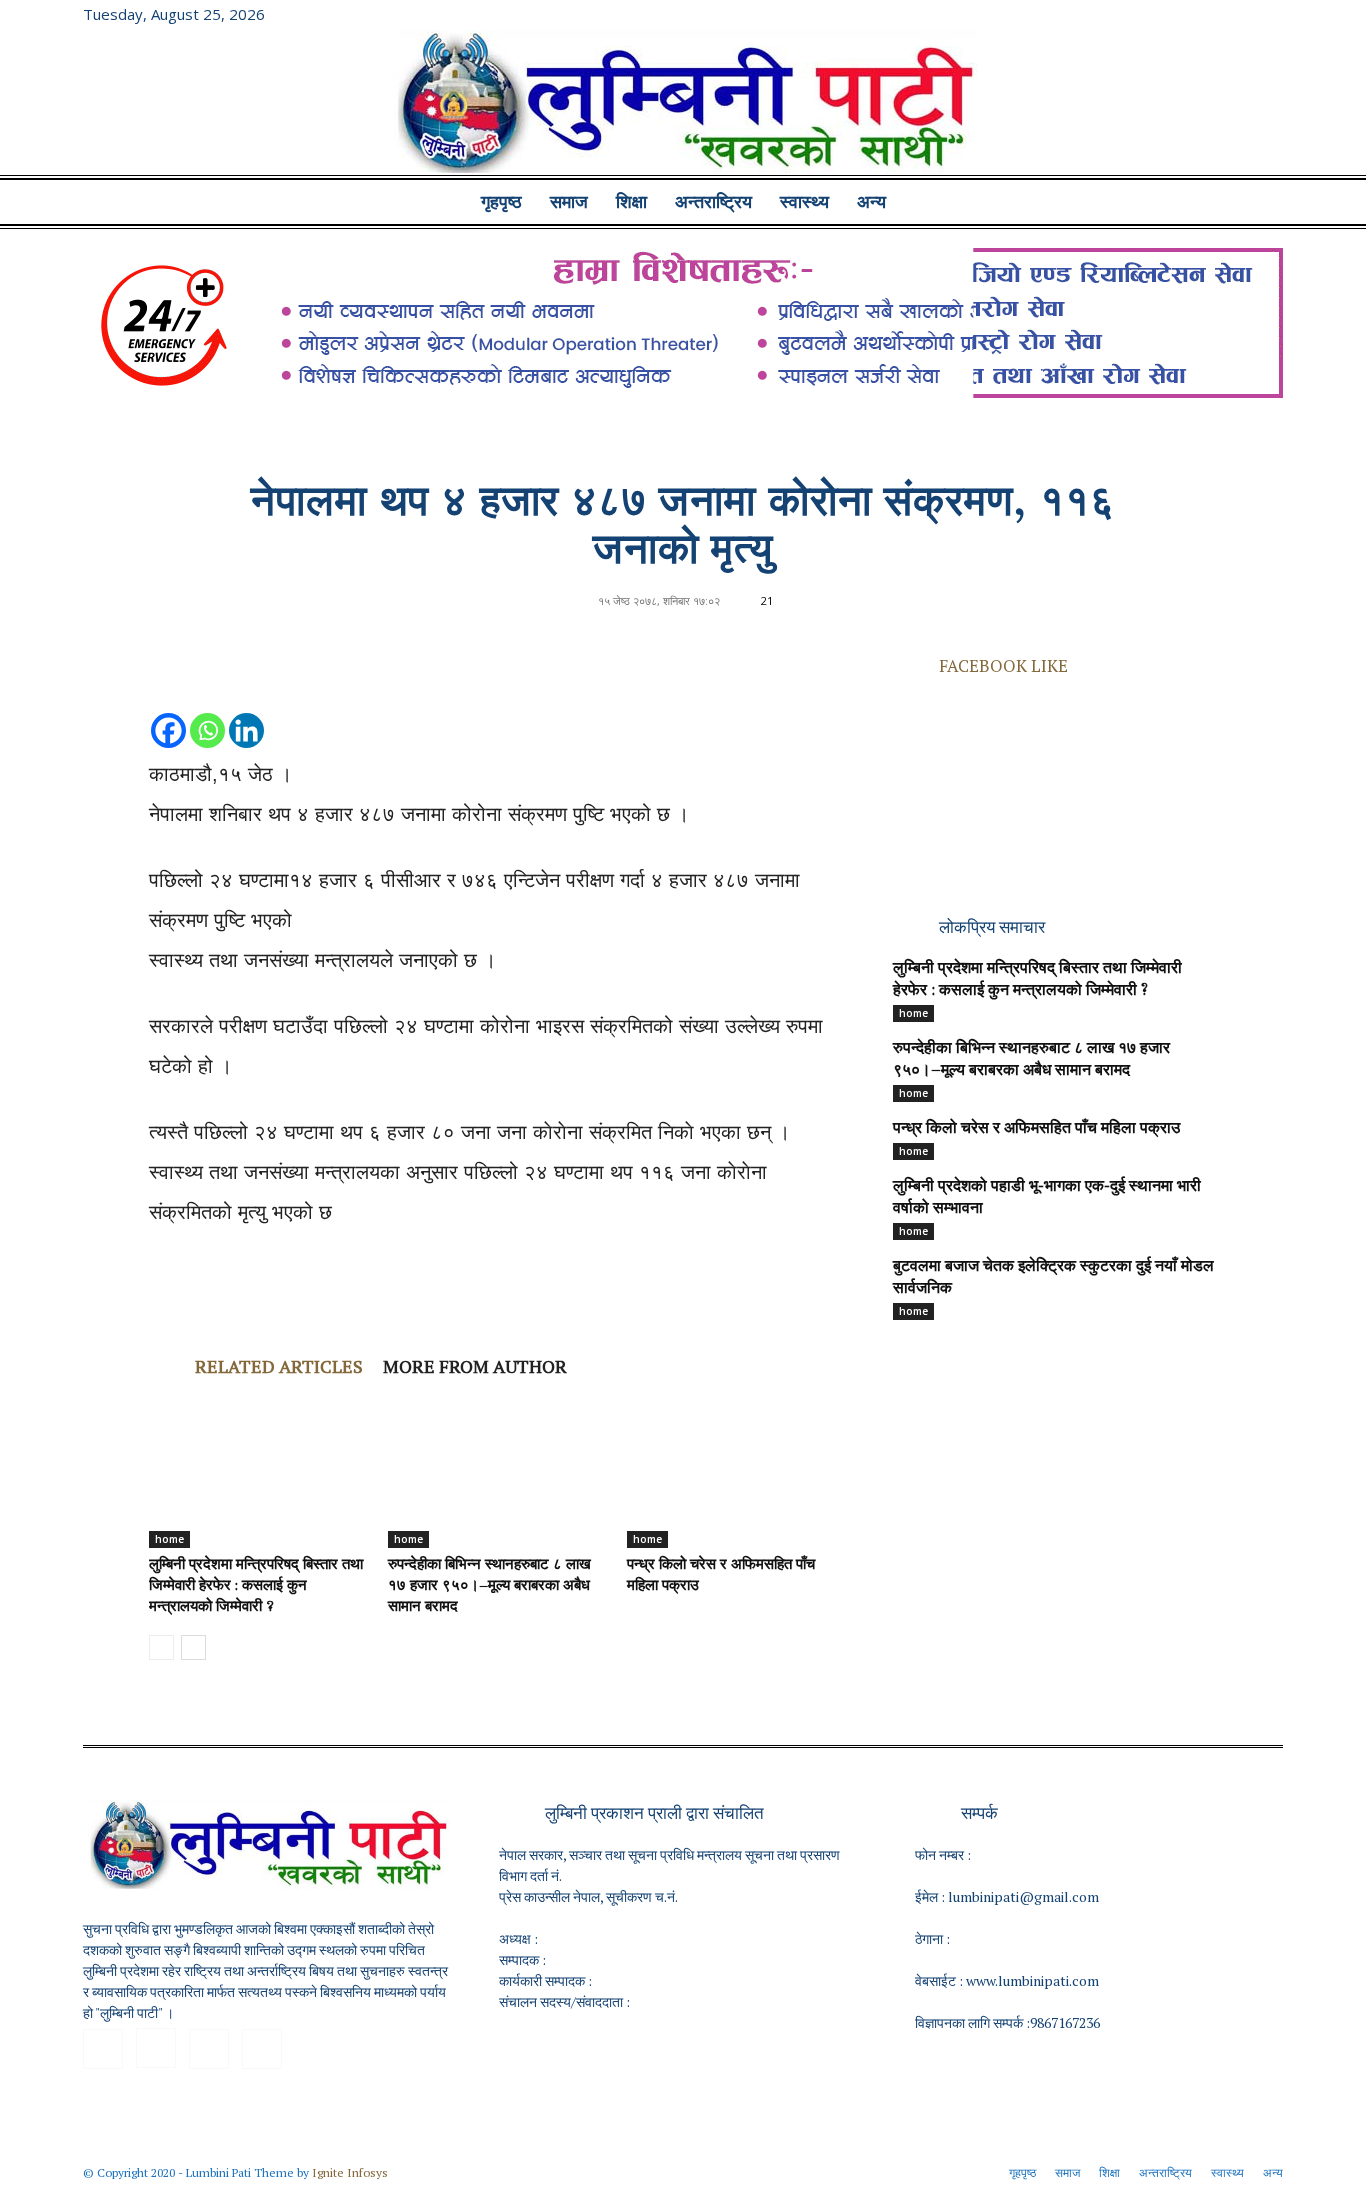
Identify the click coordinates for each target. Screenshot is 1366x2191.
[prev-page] (161, 1647)
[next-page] (193, 1647)
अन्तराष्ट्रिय (713, 202)
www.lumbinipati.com (1032, 1980)
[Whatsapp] (207, 710)
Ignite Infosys (350, 2172)
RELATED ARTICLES (279, 1366)
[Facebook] (1169, 14)
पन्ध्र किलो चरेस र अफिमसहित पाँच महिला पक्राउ (1036, 1129)
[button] (1259, 203)
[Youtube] (1268, 14)
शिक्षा (631, 202)
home (169, 1539)
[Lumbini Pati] (683, 105)
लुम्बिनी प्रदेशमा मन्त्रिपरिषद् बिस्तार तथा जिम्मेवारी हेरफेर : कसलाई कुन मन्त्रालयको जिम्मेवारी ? (256, 1586)
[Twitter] (1235, 14)
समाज (569, 202)
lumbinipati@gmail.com (1023, 1896)
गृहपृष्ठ (501, 202)
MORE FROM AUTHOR (475, 1366)
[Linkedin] (246, 710)
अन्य (871, 202)
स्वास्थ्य (804, 202)
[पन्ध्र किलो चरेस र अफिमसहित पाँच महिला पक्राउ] (736, 1473)
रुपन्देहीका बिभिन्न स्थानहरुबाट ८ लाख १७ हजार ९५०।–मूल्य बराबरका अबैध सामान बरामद (489, 1586)
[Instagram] (1202, 14)
